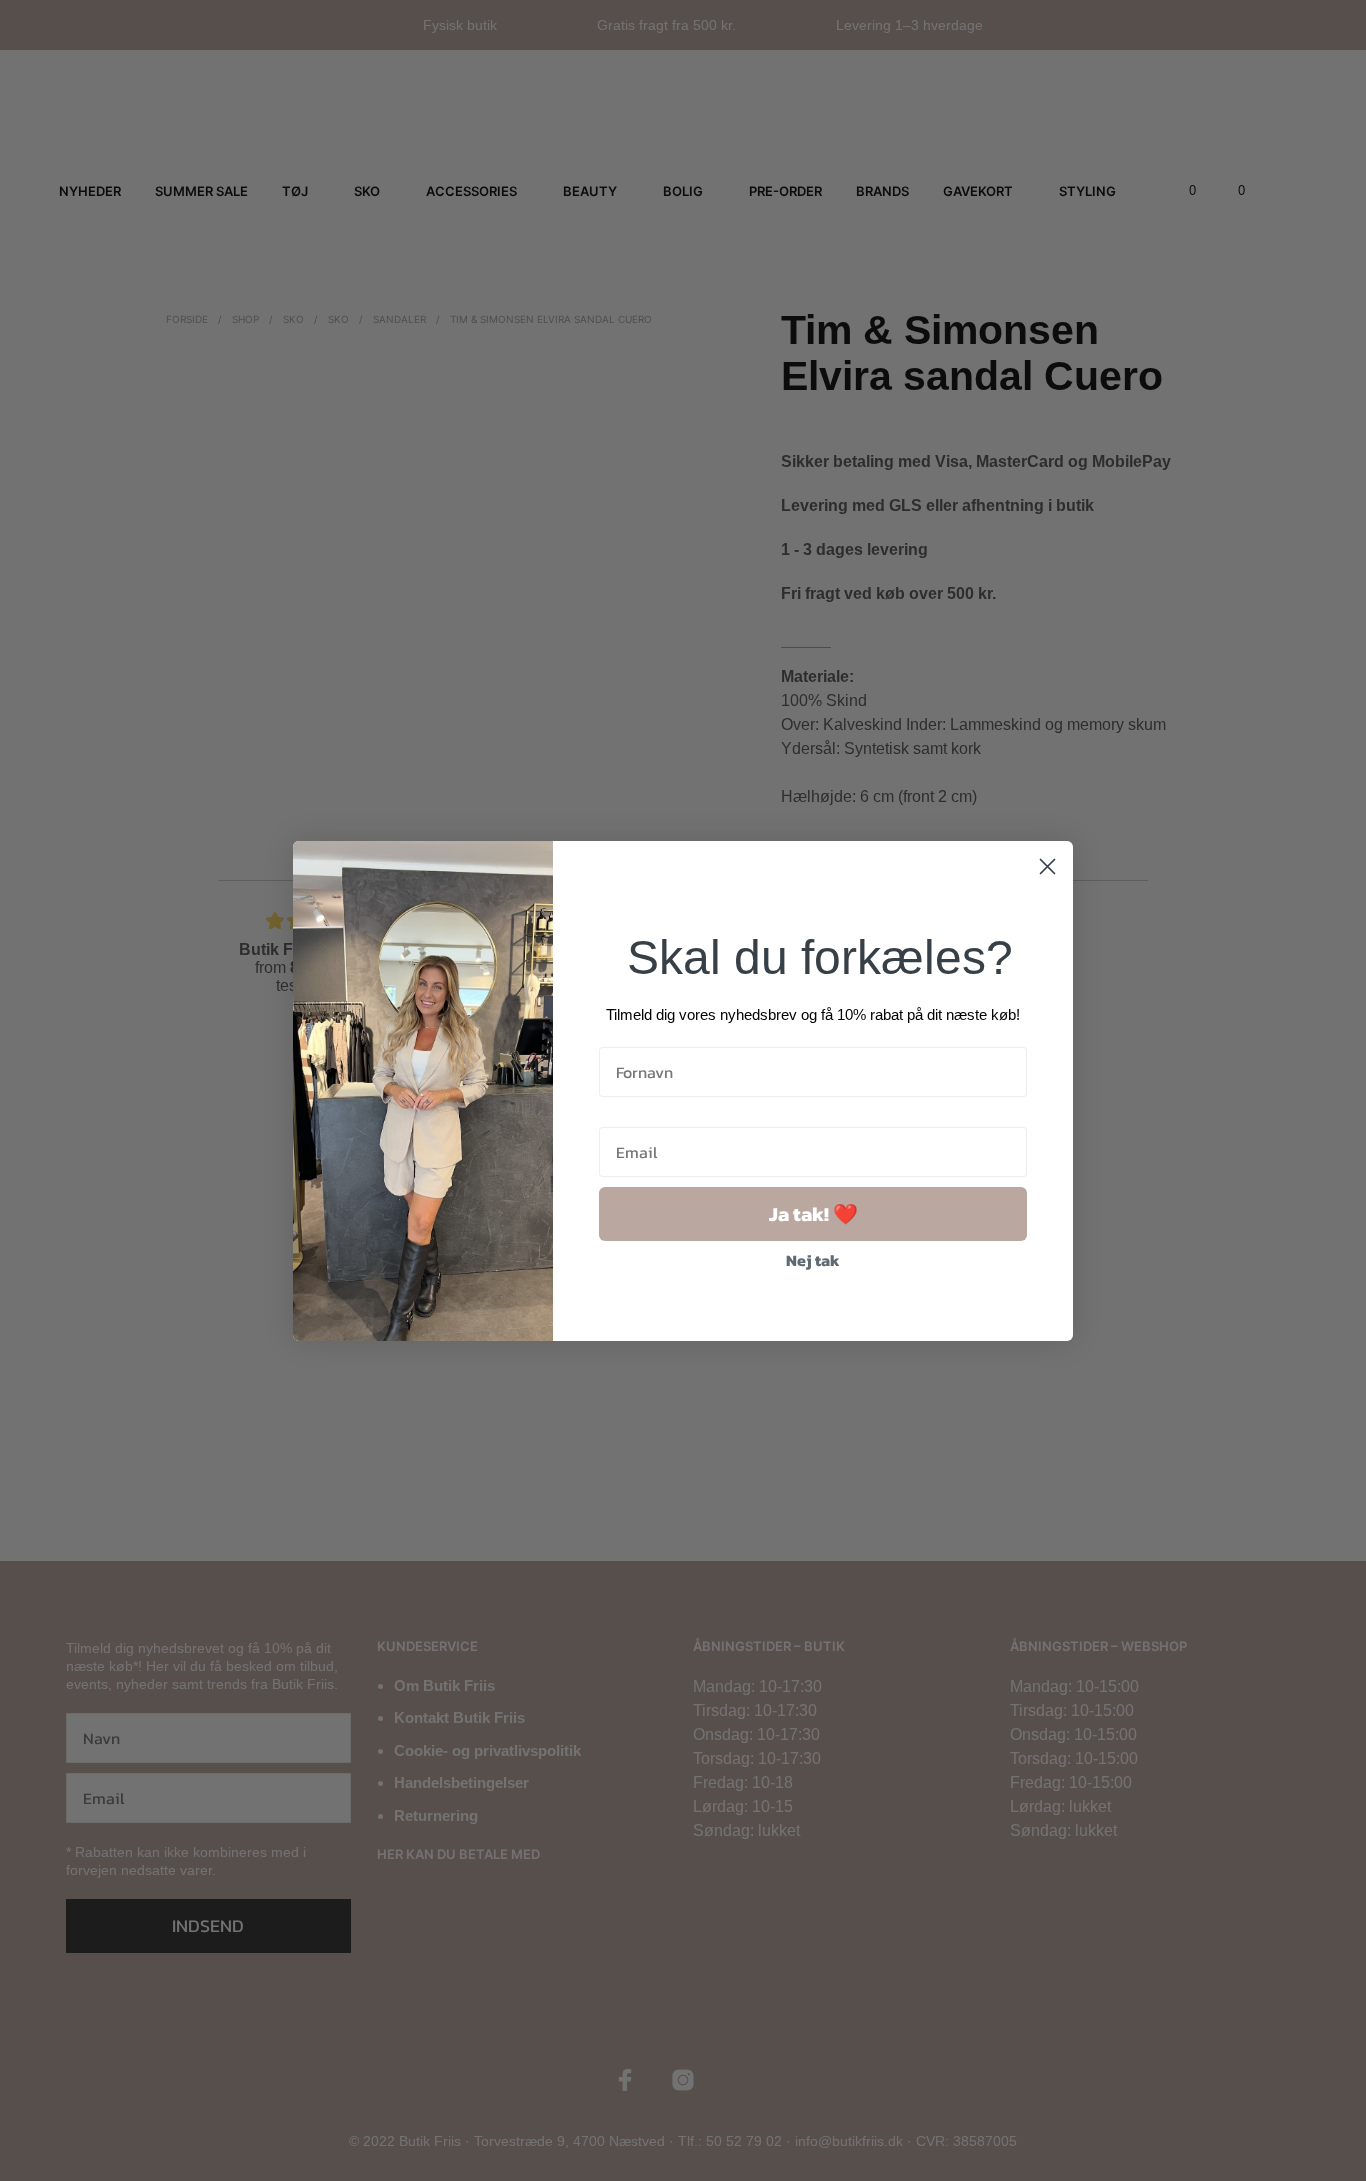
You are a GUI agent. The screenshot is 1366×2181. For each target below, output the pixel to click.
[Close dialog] (1047, 866)
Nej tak (813, 1260)
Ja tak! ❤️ (813, 1214)
